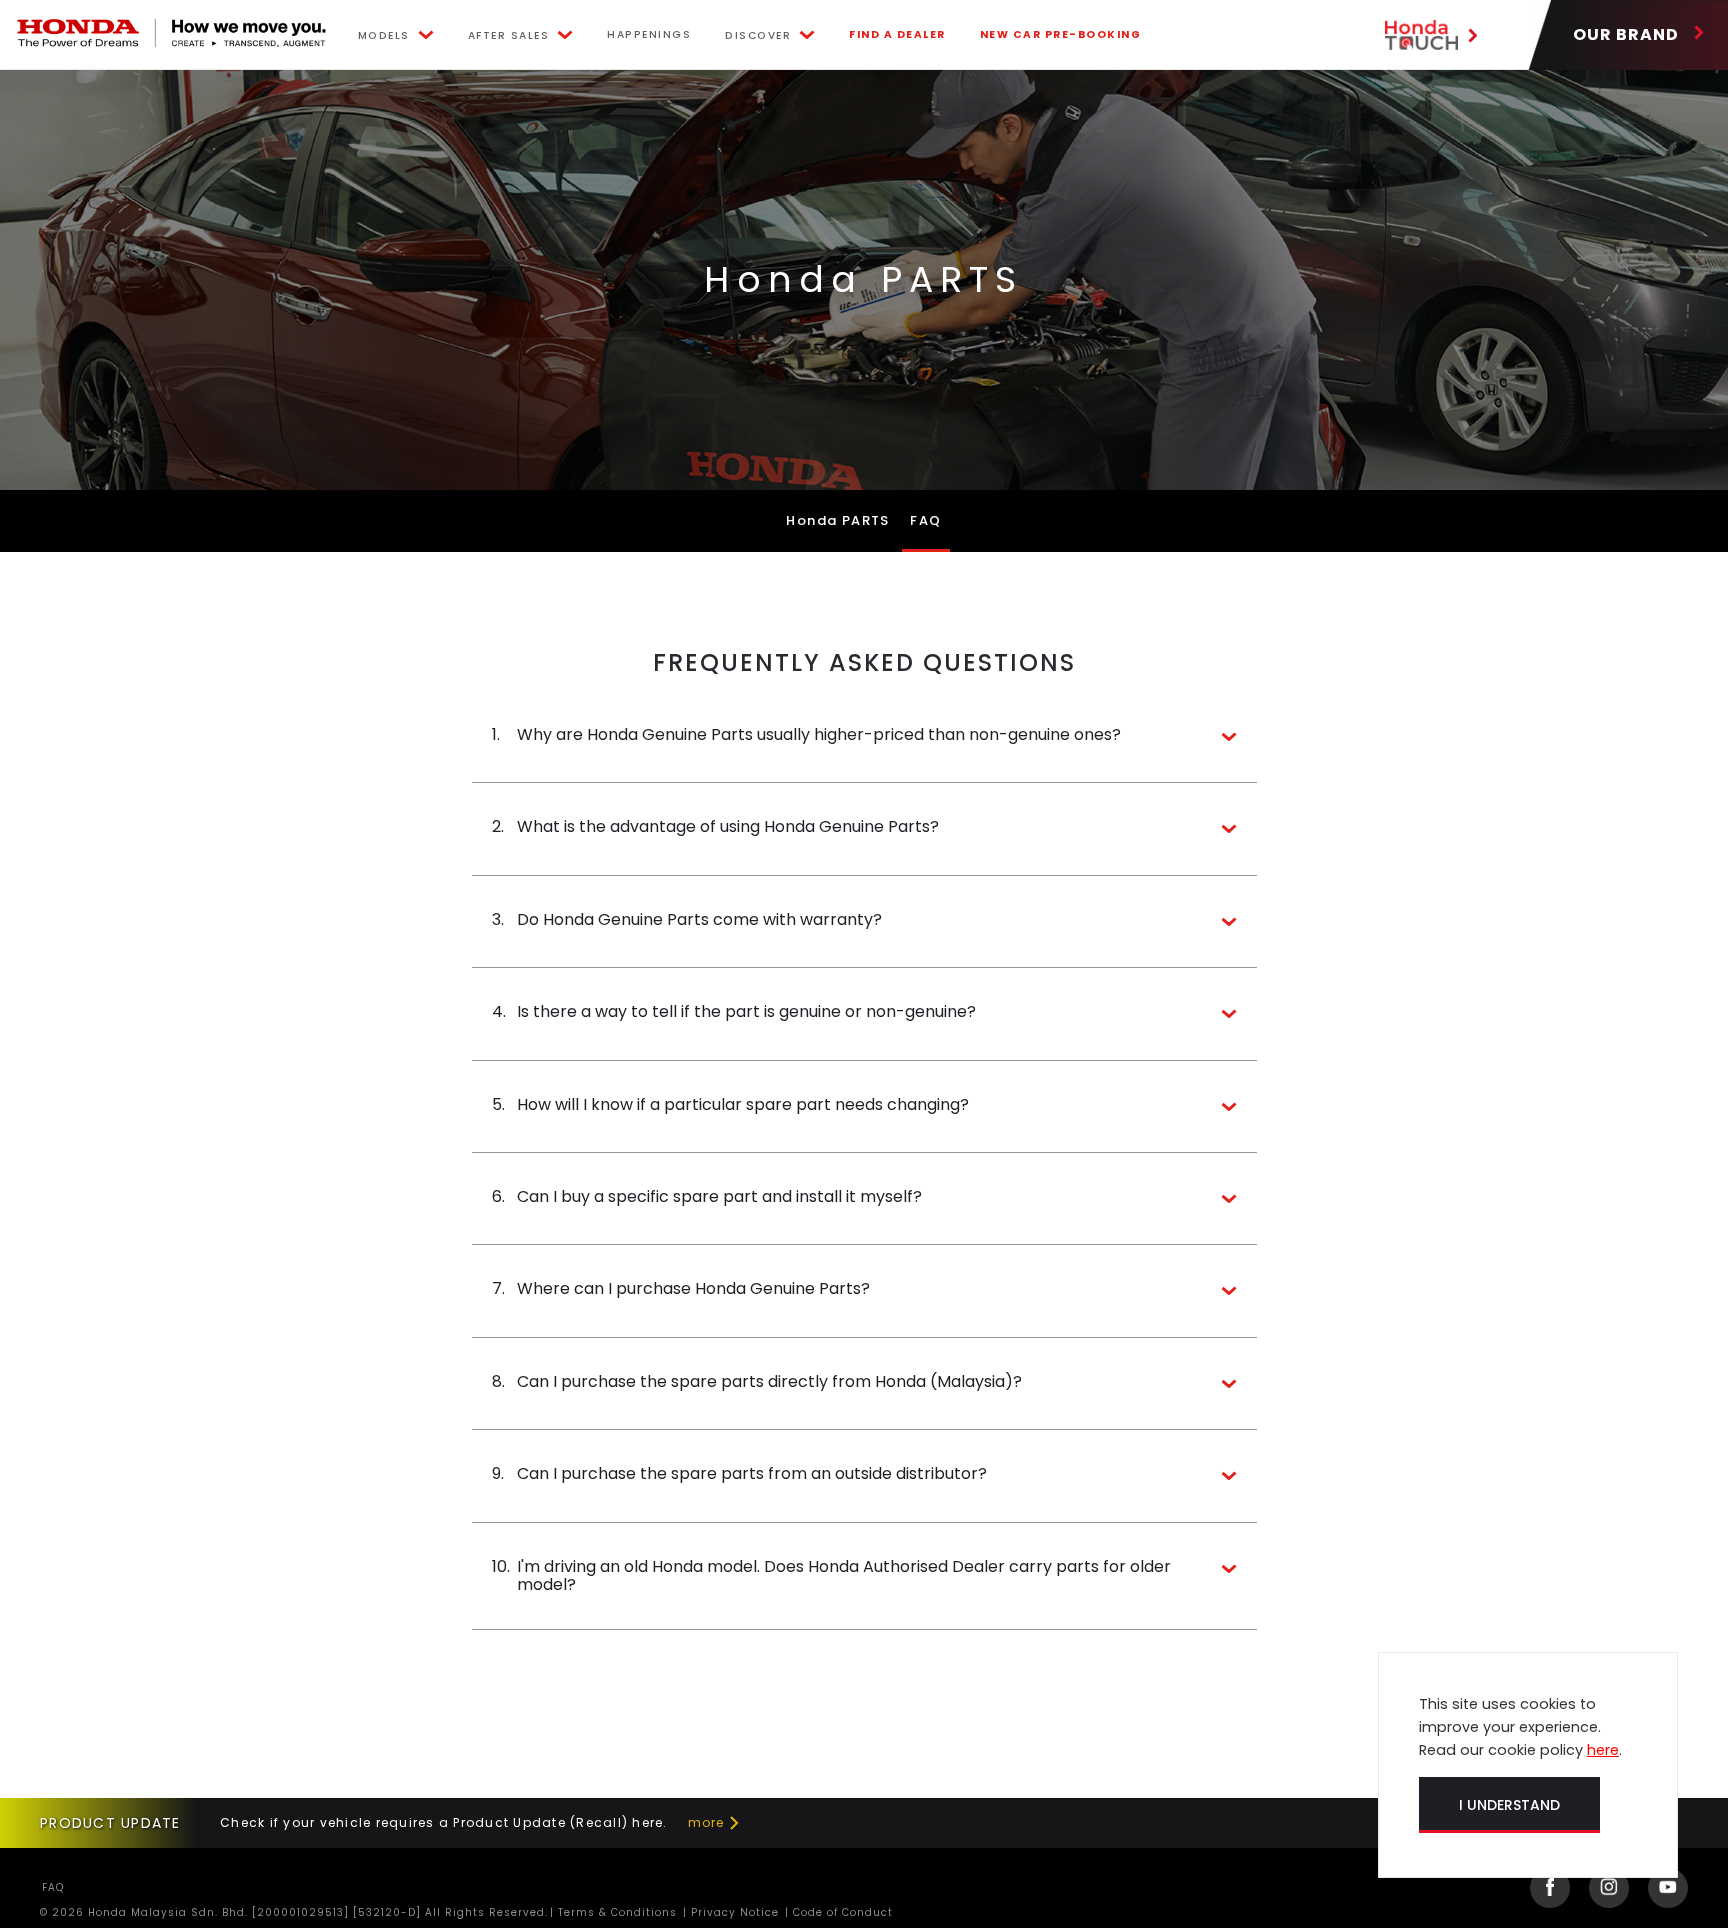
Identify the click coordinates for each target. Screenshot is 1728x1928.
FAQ (925, 520)
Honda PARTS (837, 520)
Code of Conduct (841, 1912)
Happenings (649, 34)
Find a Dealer (897, 34)
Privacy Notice (733, 1912)
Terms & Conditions (615, 1912)
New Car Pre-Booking (1061, 34)
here (1603, 1750)
